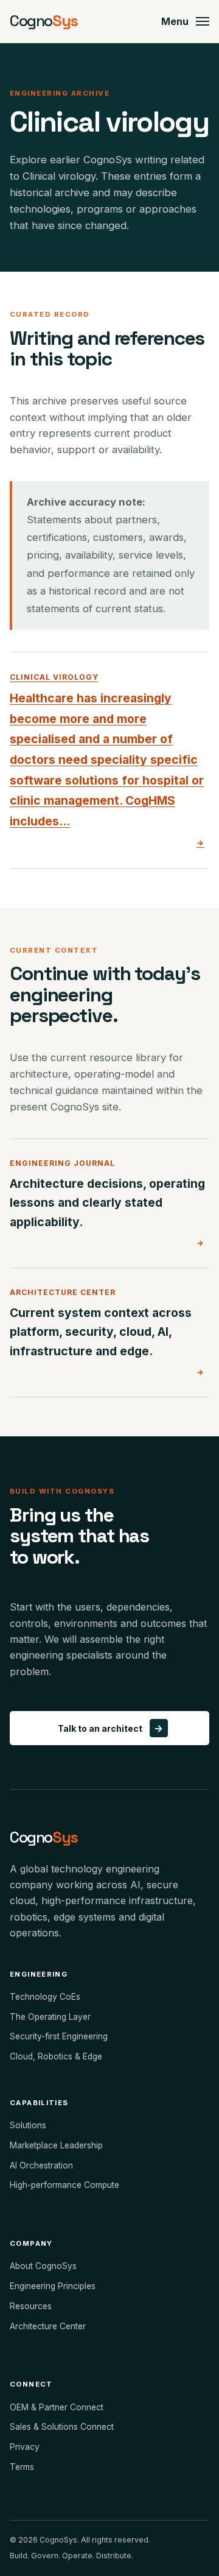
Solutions (28, 2125)
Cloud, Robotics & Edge (56, 2056)
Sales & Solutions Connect (62, 2427)
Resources (31, 2306)
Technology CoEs (45, 1997)
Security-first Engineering (59, 2036)
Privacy (25, 2447)
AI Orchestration (41, 2165)
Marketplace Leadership (56, 2145)
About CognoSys (43, 2266)
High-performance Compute (64, 2185)
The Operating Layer (50, 2017)
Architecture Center (48, 2326)
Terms (22, 2467)
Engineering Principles (53, 2286)
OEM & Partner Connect (57, 2407)
